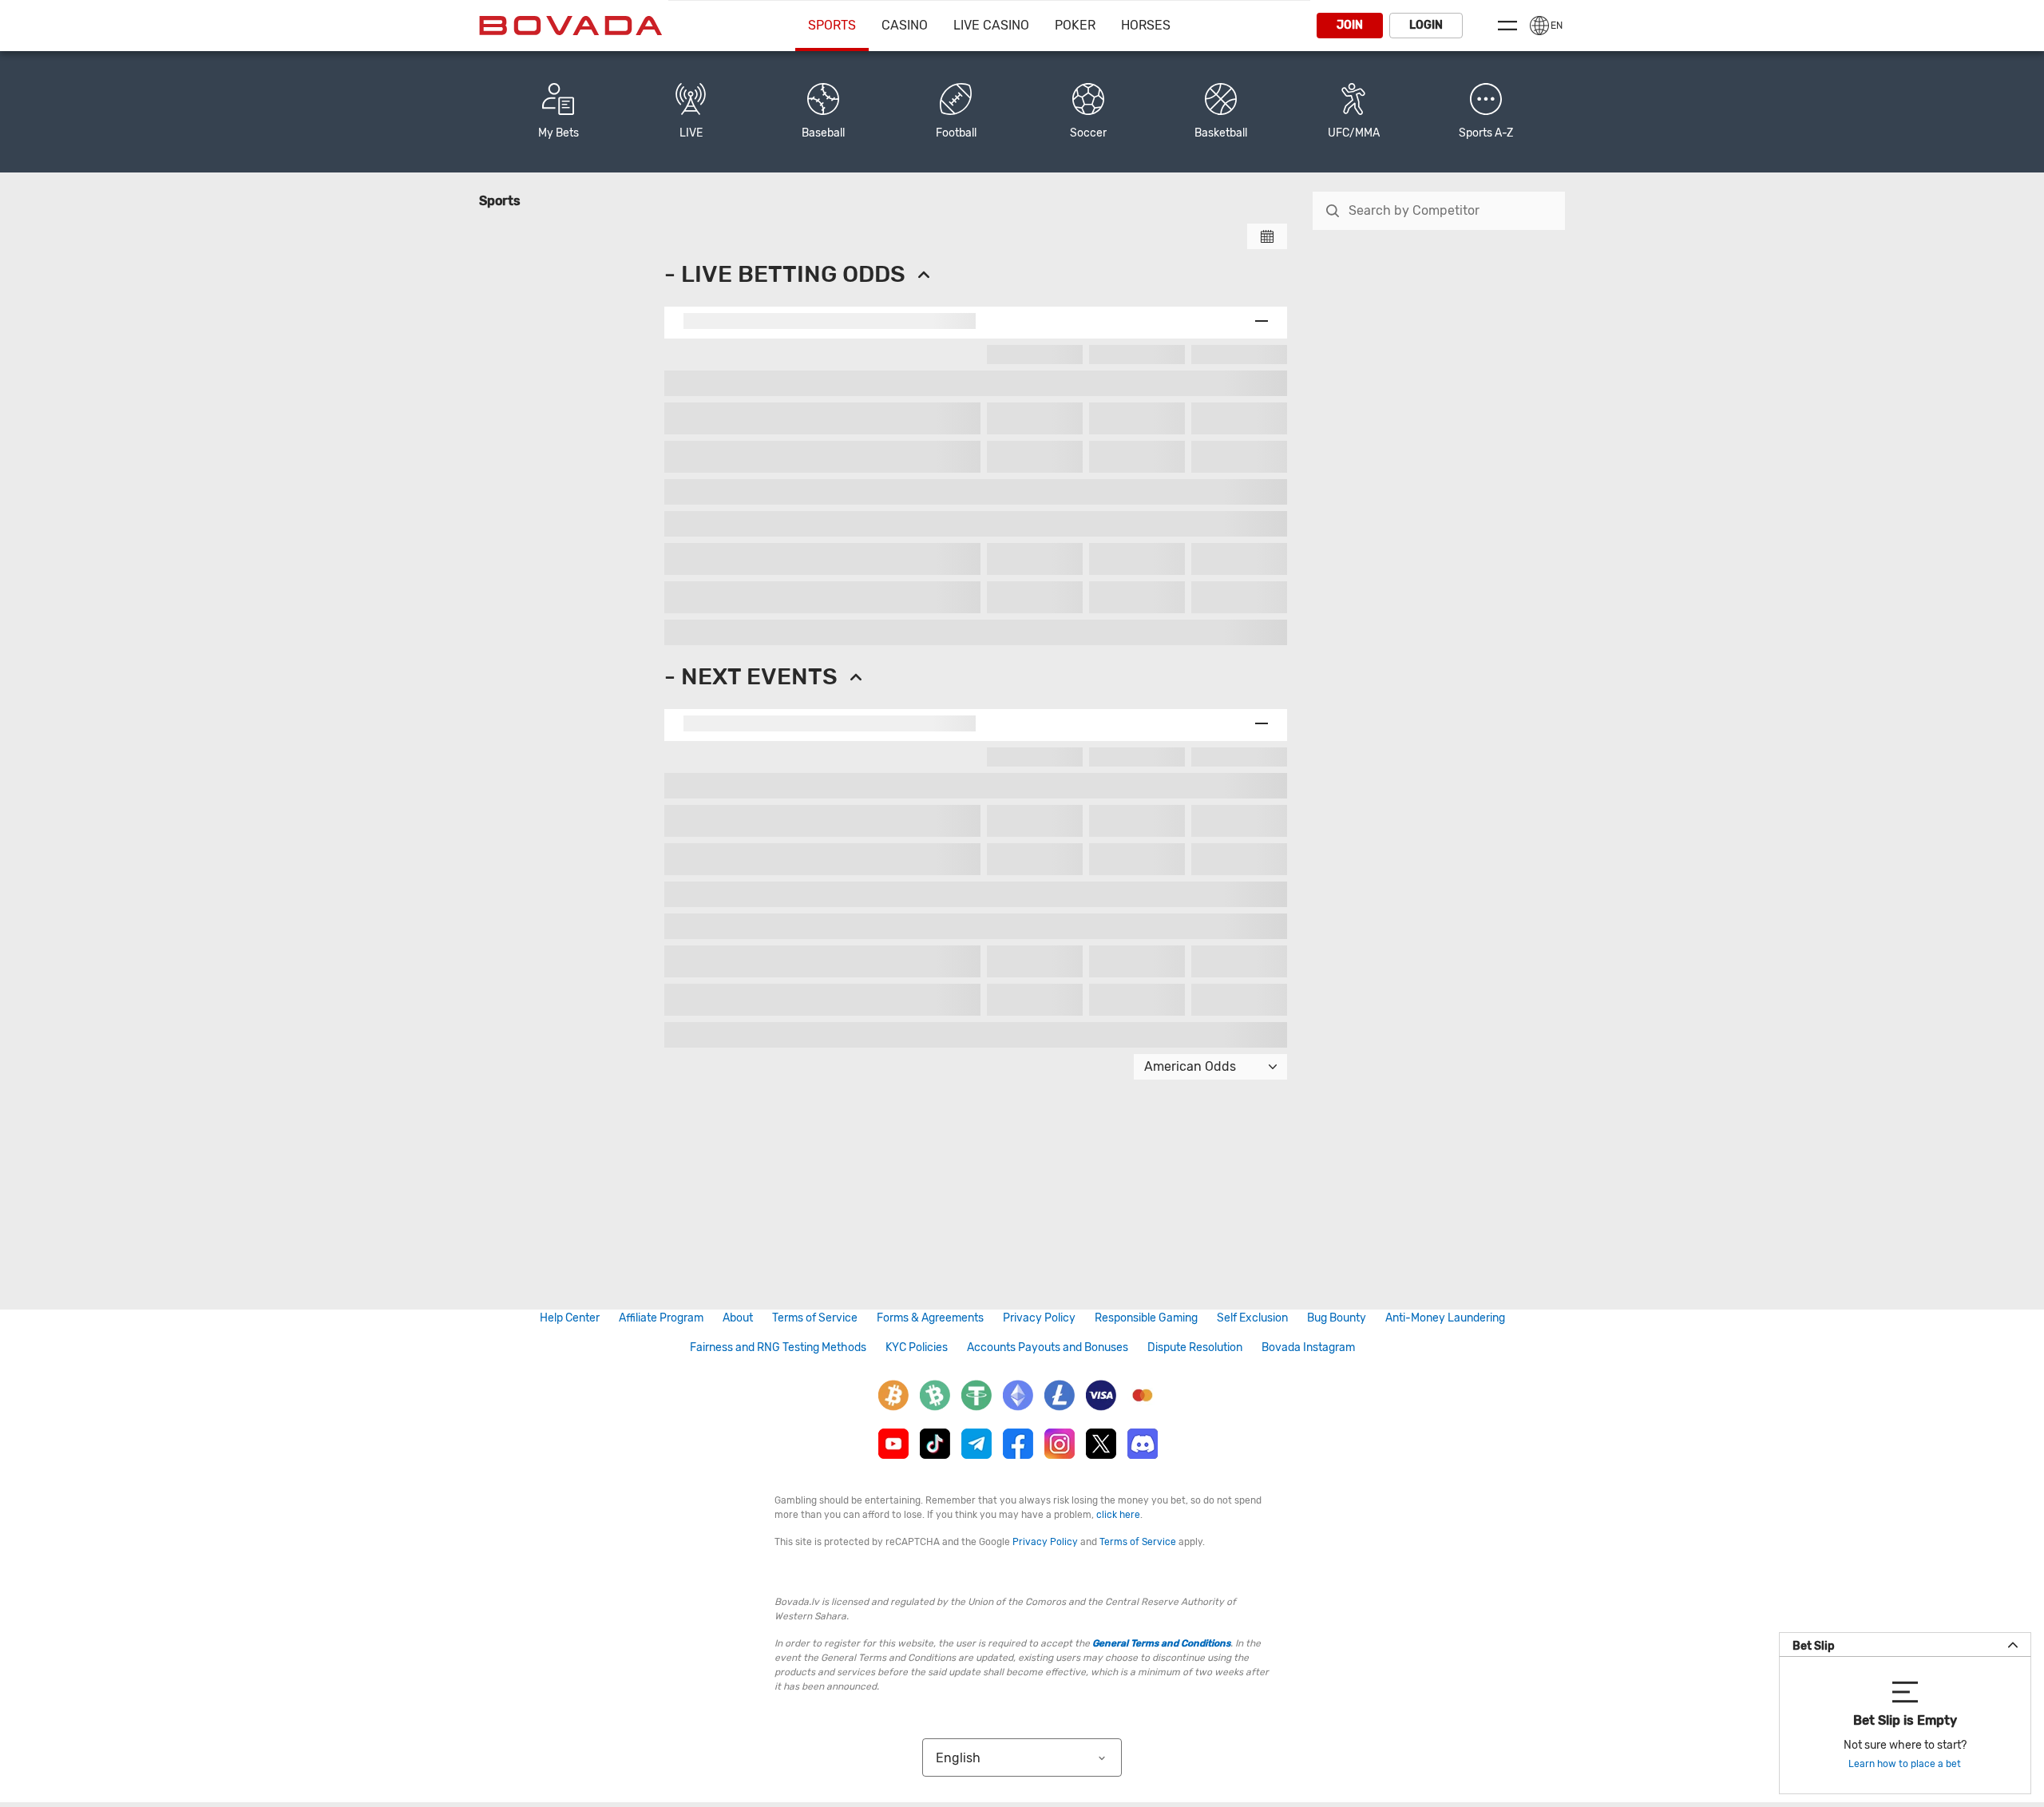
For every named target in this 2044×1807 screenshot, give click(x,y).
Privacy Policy (1039, 1318)
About (738, 1318)
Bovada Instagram (1308, 1347)
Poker (1075, 25)
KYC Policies (917, 1347)
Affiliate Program (661, 1318)
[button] (1486, 112)
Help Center (570, 1318)
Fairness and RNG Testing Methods (778, 1347)
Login (1426, 25)
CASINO (905, 25)
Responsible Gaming (1146, 1318)
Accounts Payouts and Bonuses (1048, 1347)
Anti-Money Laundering (1445, 1318)
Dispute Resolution (1195, 1347)
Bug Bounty (1337, 1318)
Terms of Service (815, 1318)
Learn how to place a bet (1905, 1764)
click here (1118, 1515)
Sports (832, 25)
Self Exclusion (1252, 1318)
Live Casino (991, 25)
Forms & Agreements (930, 1318)
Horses (1146, 25)
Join (1350, 25)
